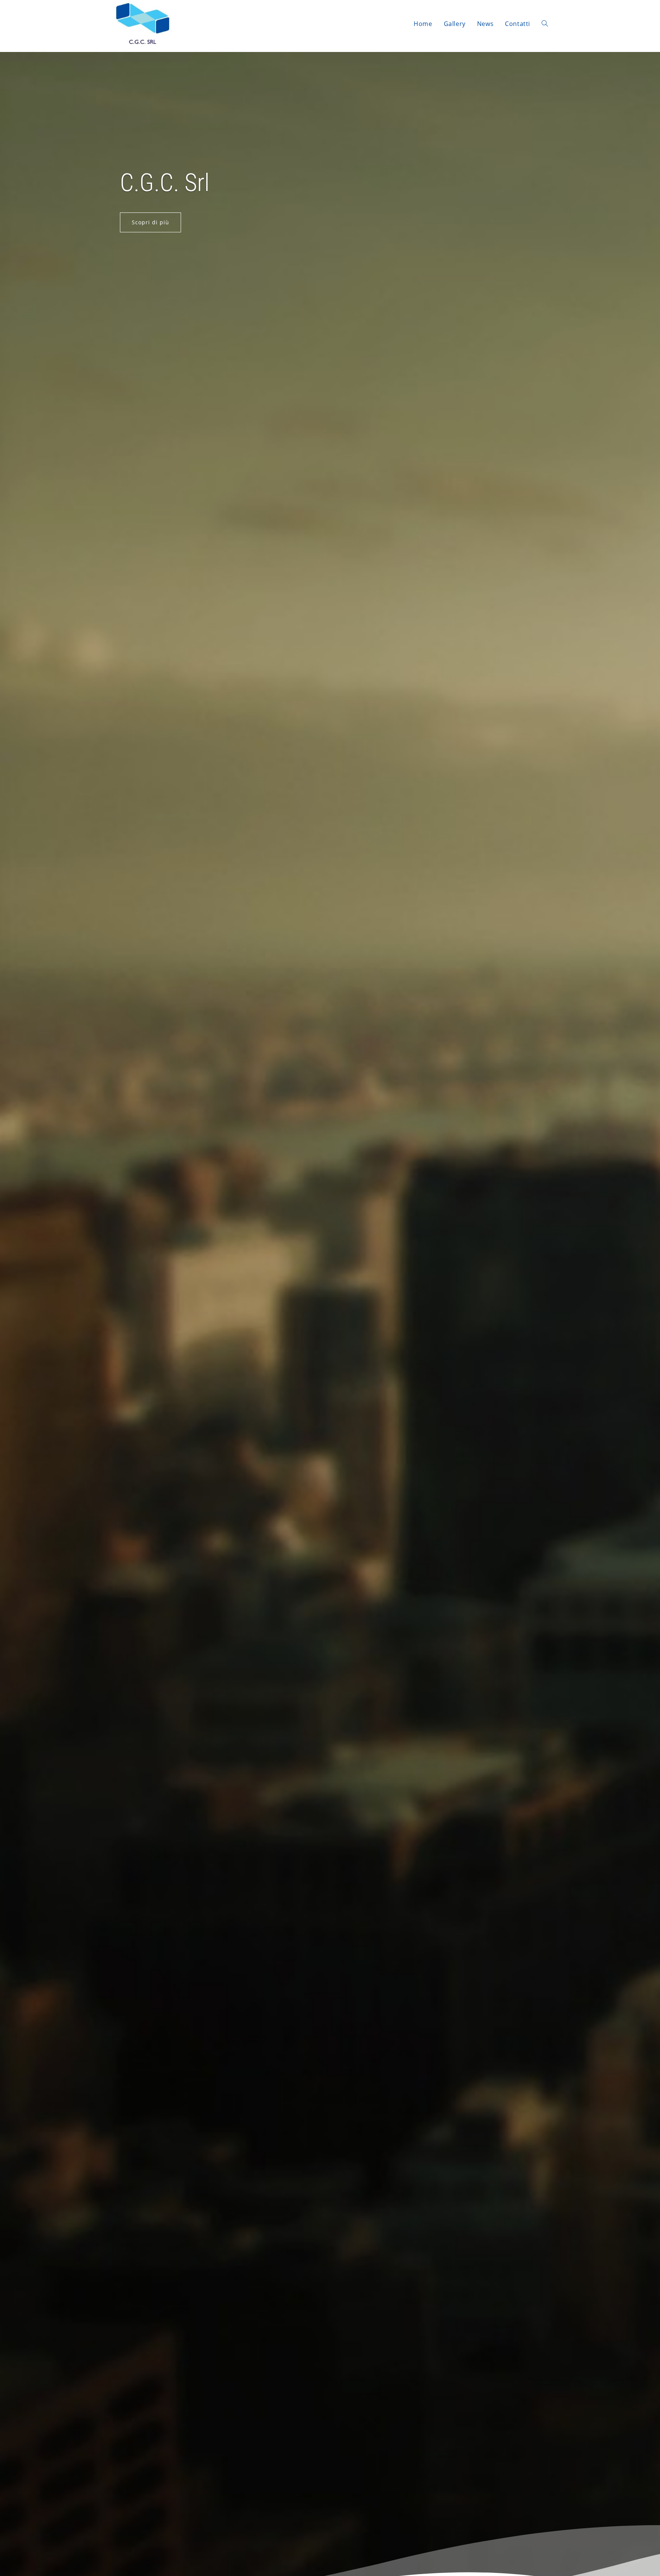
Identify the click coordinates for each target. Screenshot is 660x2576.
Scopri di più (150, 222)
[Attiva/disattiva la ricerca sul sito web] (545, 24)
